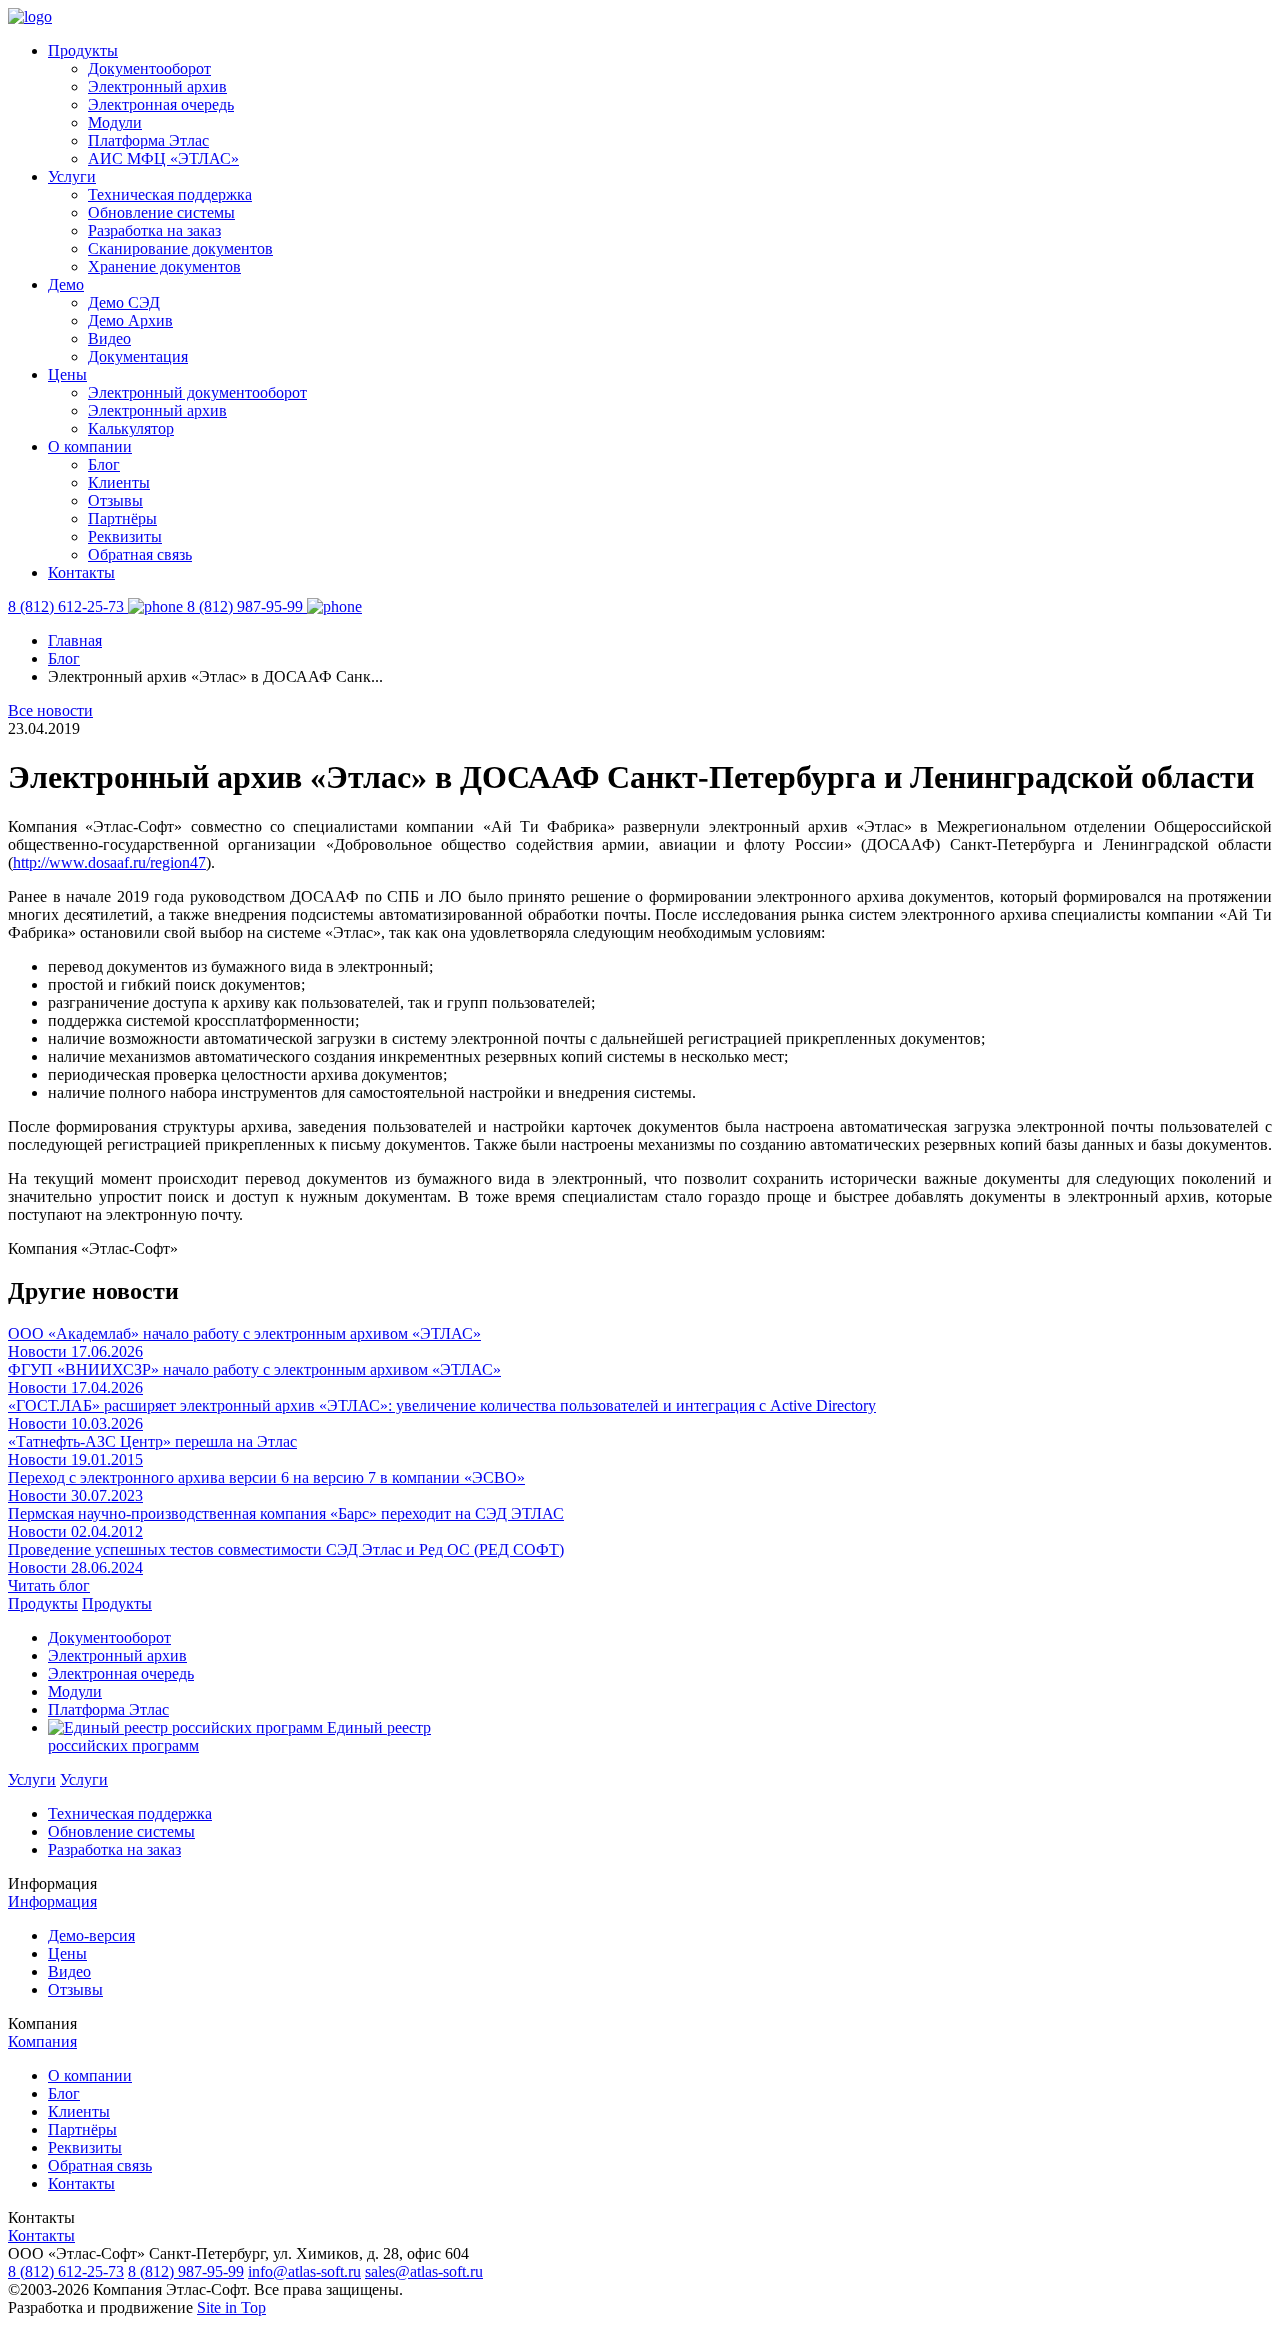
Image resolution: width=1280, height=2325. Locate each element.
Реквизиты (125, 536)
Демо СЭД (124, 302)
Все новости (50, 710)
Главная (75, 640)
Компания (42, 2041)
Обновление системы (161, 212)
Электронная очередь (161, 104)
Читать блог (49, 1585)
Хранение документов (164, 266)
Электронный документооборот (197, 392)
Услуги (72, 176)
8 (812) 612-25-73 (66, 2271)
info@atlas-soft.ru (304, 2271)
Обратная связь (140, 554)
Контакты (81, 572)
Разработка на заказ (154, 230)
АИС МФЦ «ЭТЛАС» (163, 158)
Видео (109, 338)
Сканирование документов (180, 248)
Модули (115, 122)
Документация (138, 356)
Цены (67, 374)
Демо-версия (91, 1935)
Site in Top (231, 2307)
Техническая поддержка (170, 194)
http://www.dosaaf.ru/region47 (109, 862)
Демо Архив (130, 320)
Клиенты (119, 482)
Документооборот (149, 68)
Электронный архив (157, 86)
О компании (90, 446)
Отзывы (115, 500)
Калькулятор (131, 428)
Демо (66, 284)
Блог (104, 464)
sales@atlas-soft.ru (424, 2271)
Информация (52, 1901)
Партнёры (122, 518)
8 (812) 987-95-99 (186, 2271)
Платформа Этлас (148, 140)
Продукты (83, 50)
